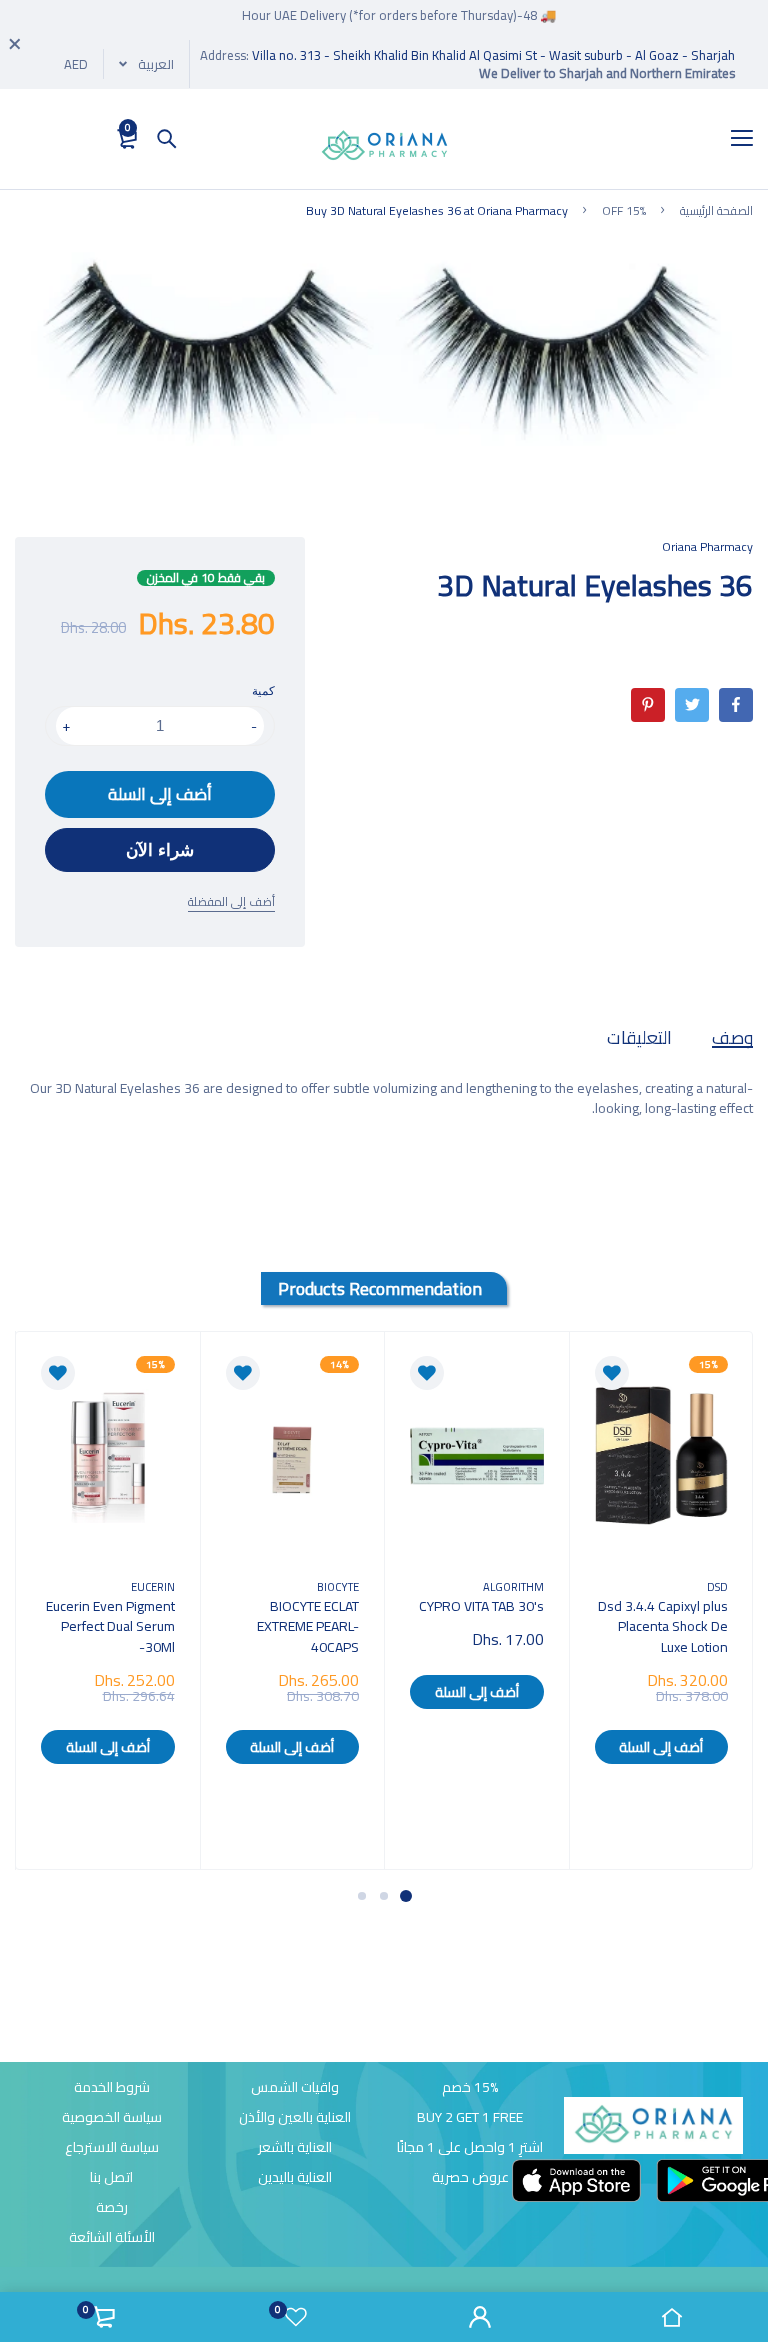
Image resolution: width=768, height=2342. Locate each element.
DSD (717, 1586)
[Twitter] (692, 705)
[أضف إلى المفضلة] (612, 1373)
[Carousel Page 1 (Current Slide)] (406, 1896)
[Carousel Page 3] (362, 1896)
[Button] (167, 139)
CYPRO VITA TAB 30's (481, 1606)
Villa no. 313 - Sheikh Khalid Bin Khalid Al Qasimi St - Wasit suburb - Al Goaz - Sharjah (493, 55)
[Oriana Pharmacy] (384, 149)
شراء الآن (160, 850)
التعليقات (639, 1037)
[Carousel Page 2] (384, 1896)
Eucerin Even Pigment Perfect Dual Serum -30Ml (110, 1626)
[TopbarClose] (15, 44)
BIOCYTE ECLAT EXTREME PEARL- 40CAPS (308, 1626)
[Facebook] (736, 705)
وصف (732, 1037)
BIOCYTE (338, 1586)
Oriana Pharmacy (707, 546)
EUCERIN (153, 1586)
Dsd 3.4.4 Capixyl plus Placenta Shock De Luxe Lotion (663, 1626)
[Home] (672, 2317)
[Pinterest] (648, 705)
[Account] (480, 2317)
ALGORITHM (513, 1586)
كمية (263, 691)
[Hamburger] (734, 139)
